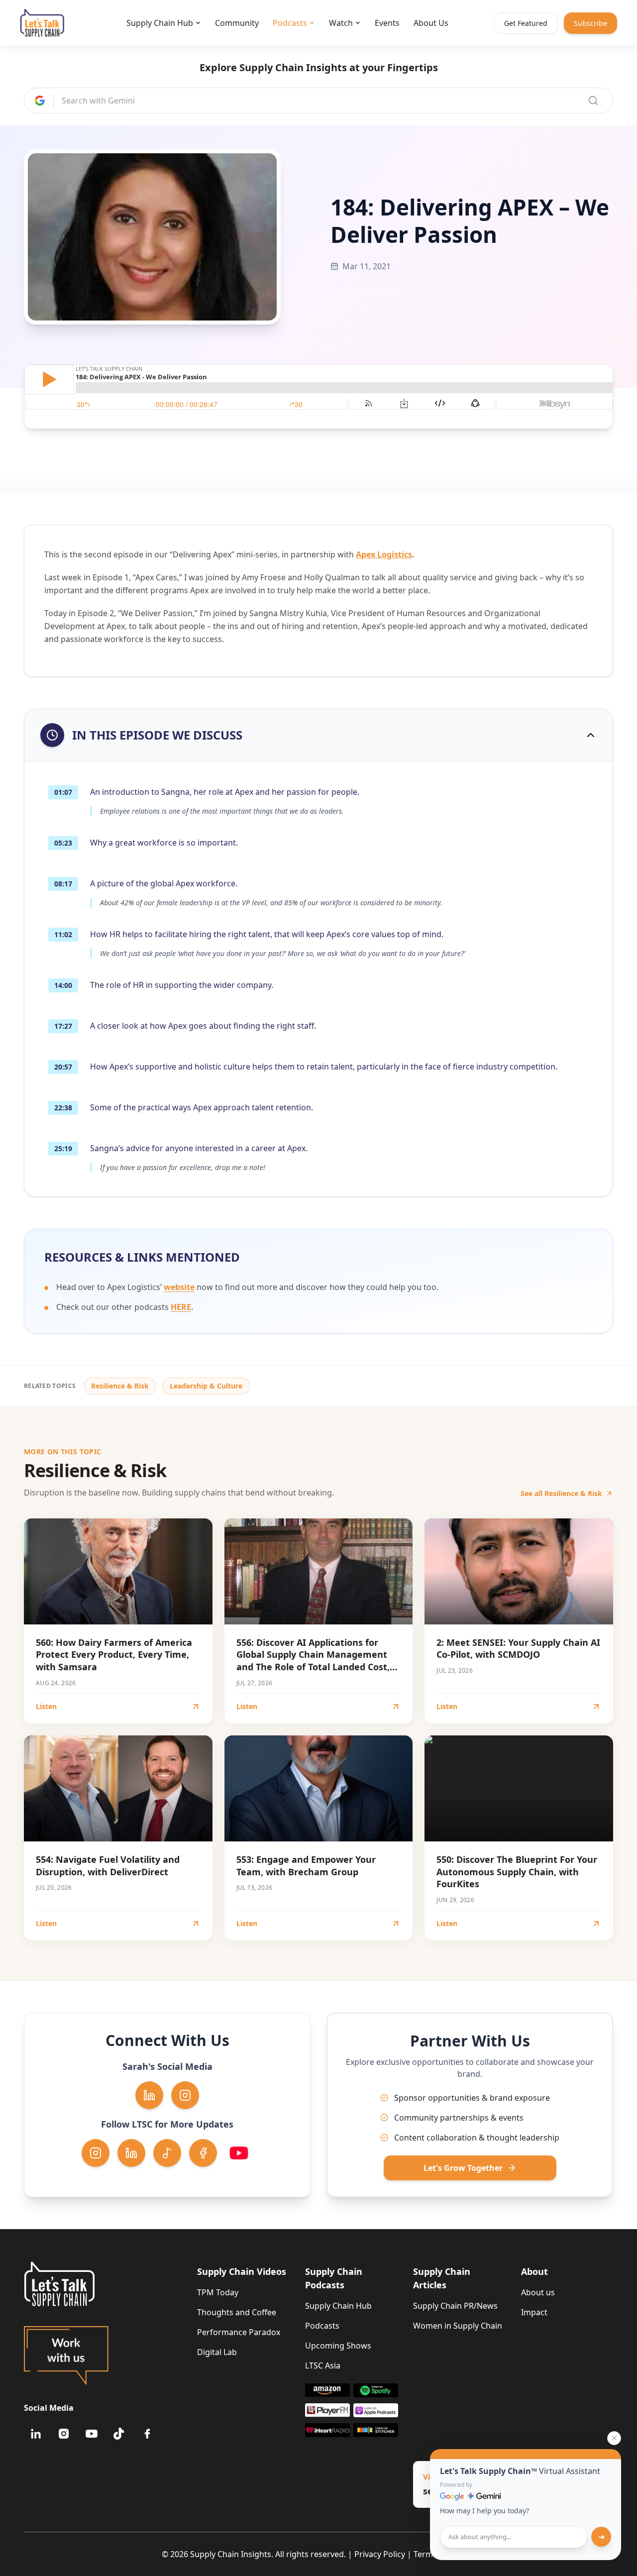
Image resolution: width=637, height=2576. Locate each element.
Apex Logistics (384, 554)
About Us (431, 23)
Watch (341, 23)
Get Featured (526, 23)
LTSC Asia (323, 2365)
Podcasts (290, 23)
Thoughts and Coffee (237, 2312)
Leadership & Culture (206, 1386)
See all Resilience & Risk (561, 1493)
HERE (181, 1307)
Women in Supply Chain (458, 2326)
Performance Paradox (239, 2332)
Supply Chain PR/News (455, 2306)
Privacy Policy (380, 2554)
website (179, 1287)
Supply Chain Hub (160, 23)
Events (387, 23)
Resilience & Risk (120, 1386)
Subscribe (590, 23)
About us (538, 2292)
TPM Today (218, 2292)
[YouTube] (92, 2434)
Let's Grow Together (463, 2168)
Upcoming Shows (338, 2346)
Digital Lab (217, 2352)
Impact (534, 2312)
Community (237, 23)
